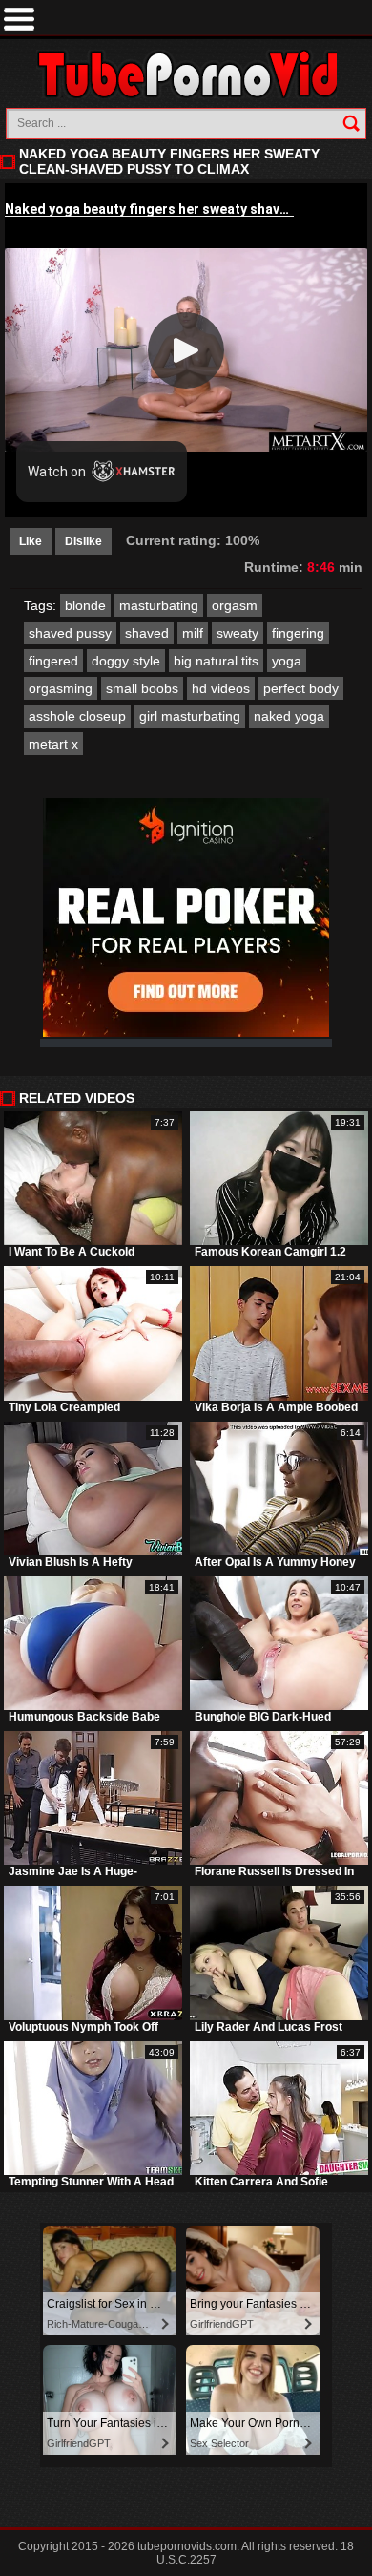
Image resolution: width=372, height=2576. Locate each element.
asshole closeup (77, 716)
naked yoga (289, 716)
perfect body (301, 688)
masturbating (159, 605)
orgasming (61, 688)
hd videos (221, 688)
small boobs (142, 688)
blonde (85, 605)
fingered (53, 661)
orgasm (235, 605)
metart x (53, 744)
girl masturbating (190, 716)
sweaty (238, 633)
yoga (287, 661)
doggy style (126, 661)
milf (193, 633)
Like (31, 541)
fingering (298, 633)
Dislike (83, 541)
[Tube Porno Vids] (186, 74)
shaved (147, 633)
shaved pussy (70, 633)
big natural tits (216, 661)
